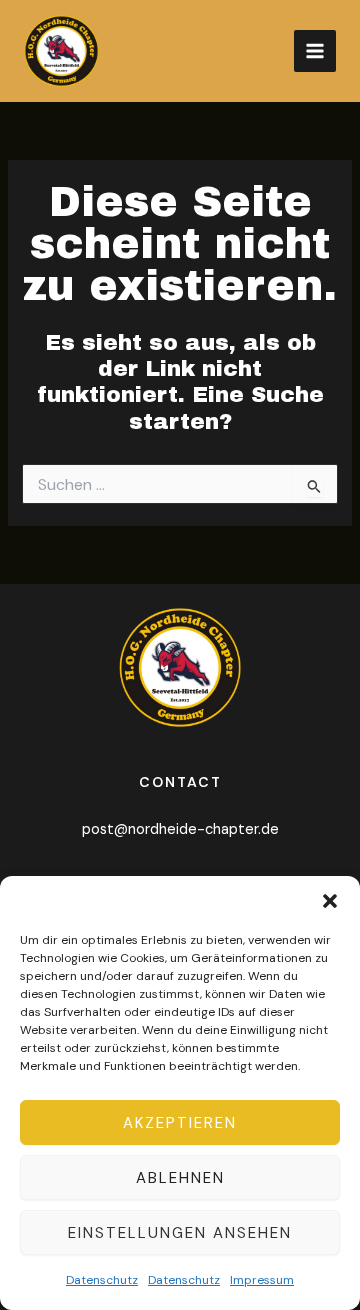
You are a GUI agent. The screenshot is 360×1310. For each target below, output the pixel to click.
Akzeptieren (180, 1123)
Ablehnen (180, 1178)
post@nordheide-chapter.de (180, 829)
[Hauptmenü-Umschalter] (315, 51)
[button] (330, 901)
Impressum (262, 1280)
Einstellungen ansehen (180, 1233)
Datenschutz (102, 1280)
